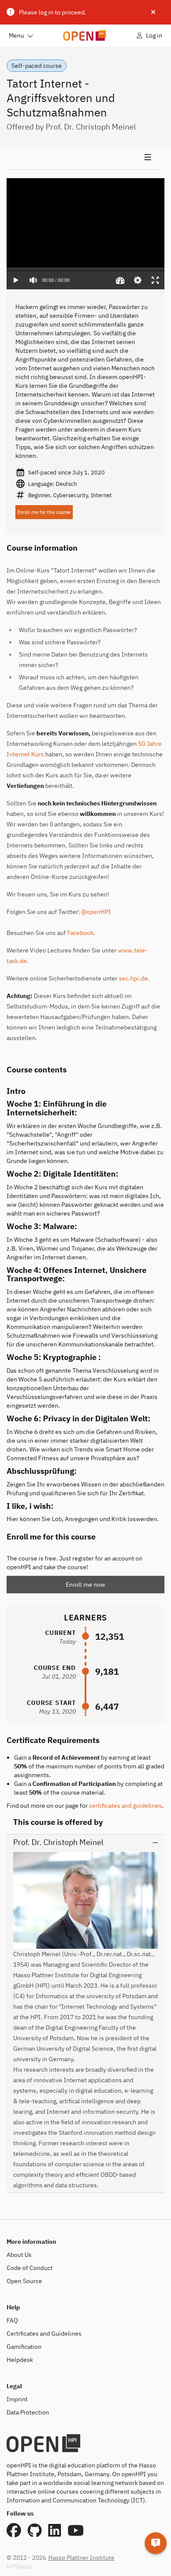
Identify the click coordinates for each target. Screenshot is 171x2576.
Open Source (24, 2281)
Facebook (80, 933)
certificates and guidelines (125, 1806)
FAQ (12, 2320)
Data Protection (28, 2412)
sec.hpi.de (133, 978)
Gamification (24, 2347)
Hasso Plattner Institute (81, 2558)
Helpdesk (20, 2360)
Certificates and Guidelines (44, 2334)
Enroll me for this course (44, 512)
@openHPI (96, 912)
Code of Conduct (30, 2268)
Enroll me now (85, 1585)
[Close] (153, 12)
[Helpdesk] (156, 2543)
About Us (19, 2255)
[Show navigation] (83, 158)
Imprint (17, 2399)
